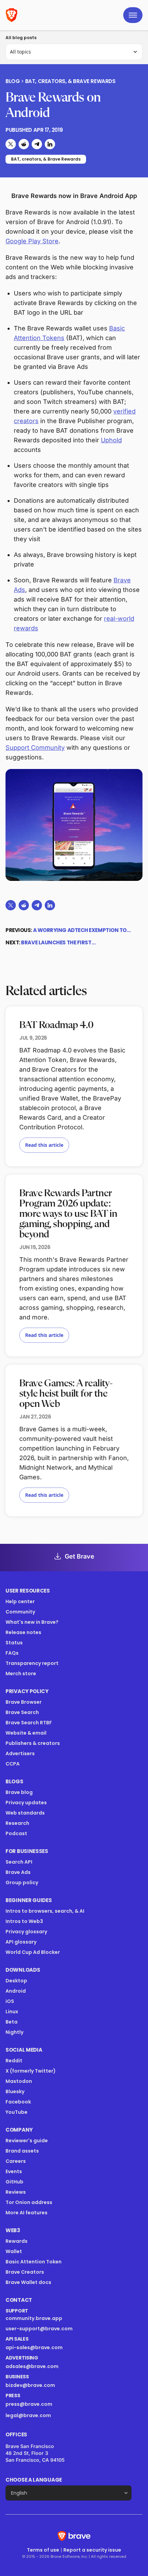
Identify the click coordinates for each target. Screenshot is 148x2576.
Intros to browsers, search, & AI (45, 1911)
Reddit (14, 2061)
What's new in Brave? (32, 1622)
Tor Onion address (29, 2202)
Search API (19, 1862)
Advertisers (20, 1753)
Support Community (35, 748)
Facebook (18, 2102)
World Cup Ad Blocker (33, 1952)
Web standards (25, 1813)
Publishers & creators (33, 1743)
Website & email (26, 1733)
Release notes (23, 1632)
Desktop (16, 1981)
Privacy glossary (26, 1932)
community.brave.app (34, 2318)
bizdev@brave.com (30, 2385)
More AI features (27, 2213)
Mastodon (19, 2081)
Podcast (16, 1833)
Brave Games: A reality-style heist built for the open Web (66, 1394)
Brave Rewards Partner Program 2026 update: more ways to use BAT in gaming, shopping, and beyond (68, 1214)
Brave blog (19, 1792)
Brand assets (22, 2151)
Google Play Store (32, 241)
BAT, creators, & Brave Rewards (70, 81)
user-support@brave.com (39, 2329)
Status (14, 1643)
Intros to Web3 (24, 1921)
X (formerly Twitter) (31, 2071)
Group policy (22, 1883)
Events (14, 2171)
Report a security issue (92, 2550)
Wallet (14, 2251)
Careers (16, 2161)
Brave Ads (18, 1872)
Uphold (111, 440)
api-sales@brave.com (34, 2347)
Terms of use (43, 2550)
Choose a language (34, 2480)
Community (20, 1612)
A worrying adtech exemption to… (82, 930)
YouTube (17, 2112)
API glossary (21, 1942)
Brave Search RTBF (29, 1723)
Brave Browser (24, 1702)
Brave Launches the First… (58, 942)
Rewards (17, 2241)
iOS (10, 2001)
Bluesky (15, 2091)
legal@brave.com (28, 2415)
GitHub (14, 2182)
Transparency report (32, 1663)
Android (16, 1991)
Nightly (14, 2032)
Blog (13, 81)
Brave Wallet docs (28, 2282)
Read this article (44, 1145)
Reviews (16, 2192)
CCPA (13, 1764)
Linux (12, 2012)
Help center (20, 1601)
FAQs (12, 1653)
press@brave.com (29, 2404)
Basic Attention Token (34, 2262)
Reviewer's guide (27, 2141)
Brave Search (22, 1712)
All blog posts (21, 38)
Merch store (21, 1674)
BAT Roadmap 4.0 (56, 1025)
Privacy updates (26, 1803)
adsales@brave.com (54, 2366)
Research (17, 1823)
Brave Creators (25, 2272)
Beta (12, 2022)
